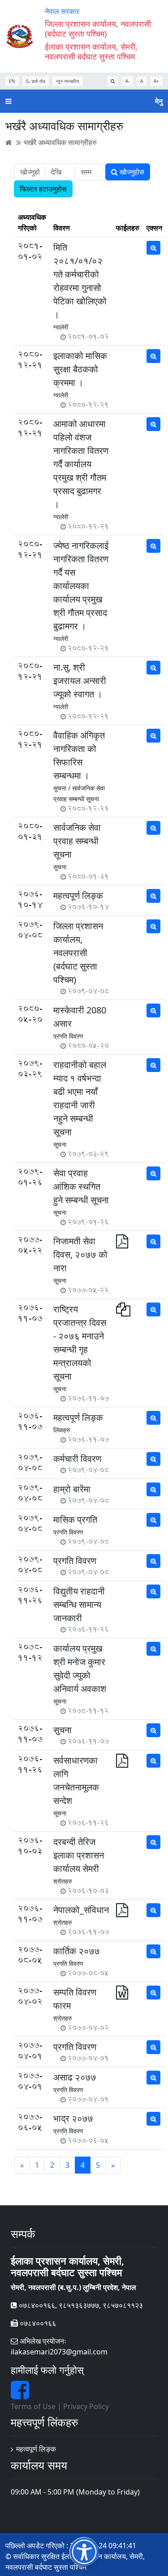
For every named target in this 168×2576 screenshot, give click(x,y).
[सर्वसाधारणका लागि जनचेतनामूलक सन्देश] (122, 1763)
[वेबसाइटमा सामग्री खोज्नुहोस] (113, 81)
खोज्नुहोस (131, 172)
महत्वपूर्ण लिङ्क (78, 895)
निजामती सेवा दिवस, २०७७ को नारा (80, 1254)
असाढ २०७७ (75, 2077)
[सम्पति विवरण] (122, 1995)
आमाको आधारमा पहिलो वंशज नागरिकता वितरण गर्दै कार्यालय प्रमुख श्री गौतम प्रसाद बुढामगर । (81, 464)
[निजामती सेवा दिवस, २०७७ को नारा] (122, 1244)
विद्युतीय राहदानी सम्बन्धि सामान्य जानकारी (79, 1604)
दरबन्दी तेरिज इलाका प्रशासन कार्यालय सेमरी (79, 1855)
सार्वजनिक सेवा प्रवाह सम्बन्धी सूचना (77, 841)
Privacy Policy (86, 2406)
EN (12, 81)
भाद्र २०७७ (73, 2118)
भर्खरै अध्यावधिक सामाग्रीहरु (60, 142)
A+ (156, 81)
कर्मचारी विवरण (77, 1459)
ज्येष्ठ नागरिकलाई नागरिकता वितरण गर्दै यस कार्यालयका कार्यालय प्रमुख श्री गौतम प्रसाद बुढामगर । (81, 586)
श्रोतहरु (63, 1881)
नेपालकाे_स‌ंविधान (81, 1910)
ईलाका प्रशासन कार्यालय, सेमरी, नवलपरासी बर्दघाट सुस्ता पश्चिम (91, 51)
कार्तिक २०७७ (77, 1951)
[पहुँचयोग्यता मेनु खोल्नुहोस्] (84, 2552)
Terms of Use (33, 2406)
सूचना (60, 1144)
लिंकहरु (62, 1430)
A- (127, 81)
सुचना (60, 867)
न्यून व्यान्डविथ (68, 81)
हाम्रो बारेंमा (72, 1489)
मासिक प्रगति (75, 1519)
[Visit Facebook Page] (20, 2395)
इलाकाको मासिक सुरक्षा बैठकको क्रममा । (80, 369)
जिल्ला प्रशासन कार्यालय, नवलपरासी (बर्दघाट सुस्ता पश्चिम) (78, 953)
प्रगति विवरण (68, 1036)
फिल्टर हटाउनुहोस (43, 189)
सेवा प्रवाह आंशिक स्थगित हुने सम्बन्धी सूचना (81, 1186)
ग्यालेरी (61, 327)
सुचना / (62, 788)
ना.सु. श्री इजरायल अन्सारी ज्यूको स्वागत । (80, 681)
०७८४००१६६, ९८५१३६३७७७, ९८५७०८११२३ (80, 2305)
